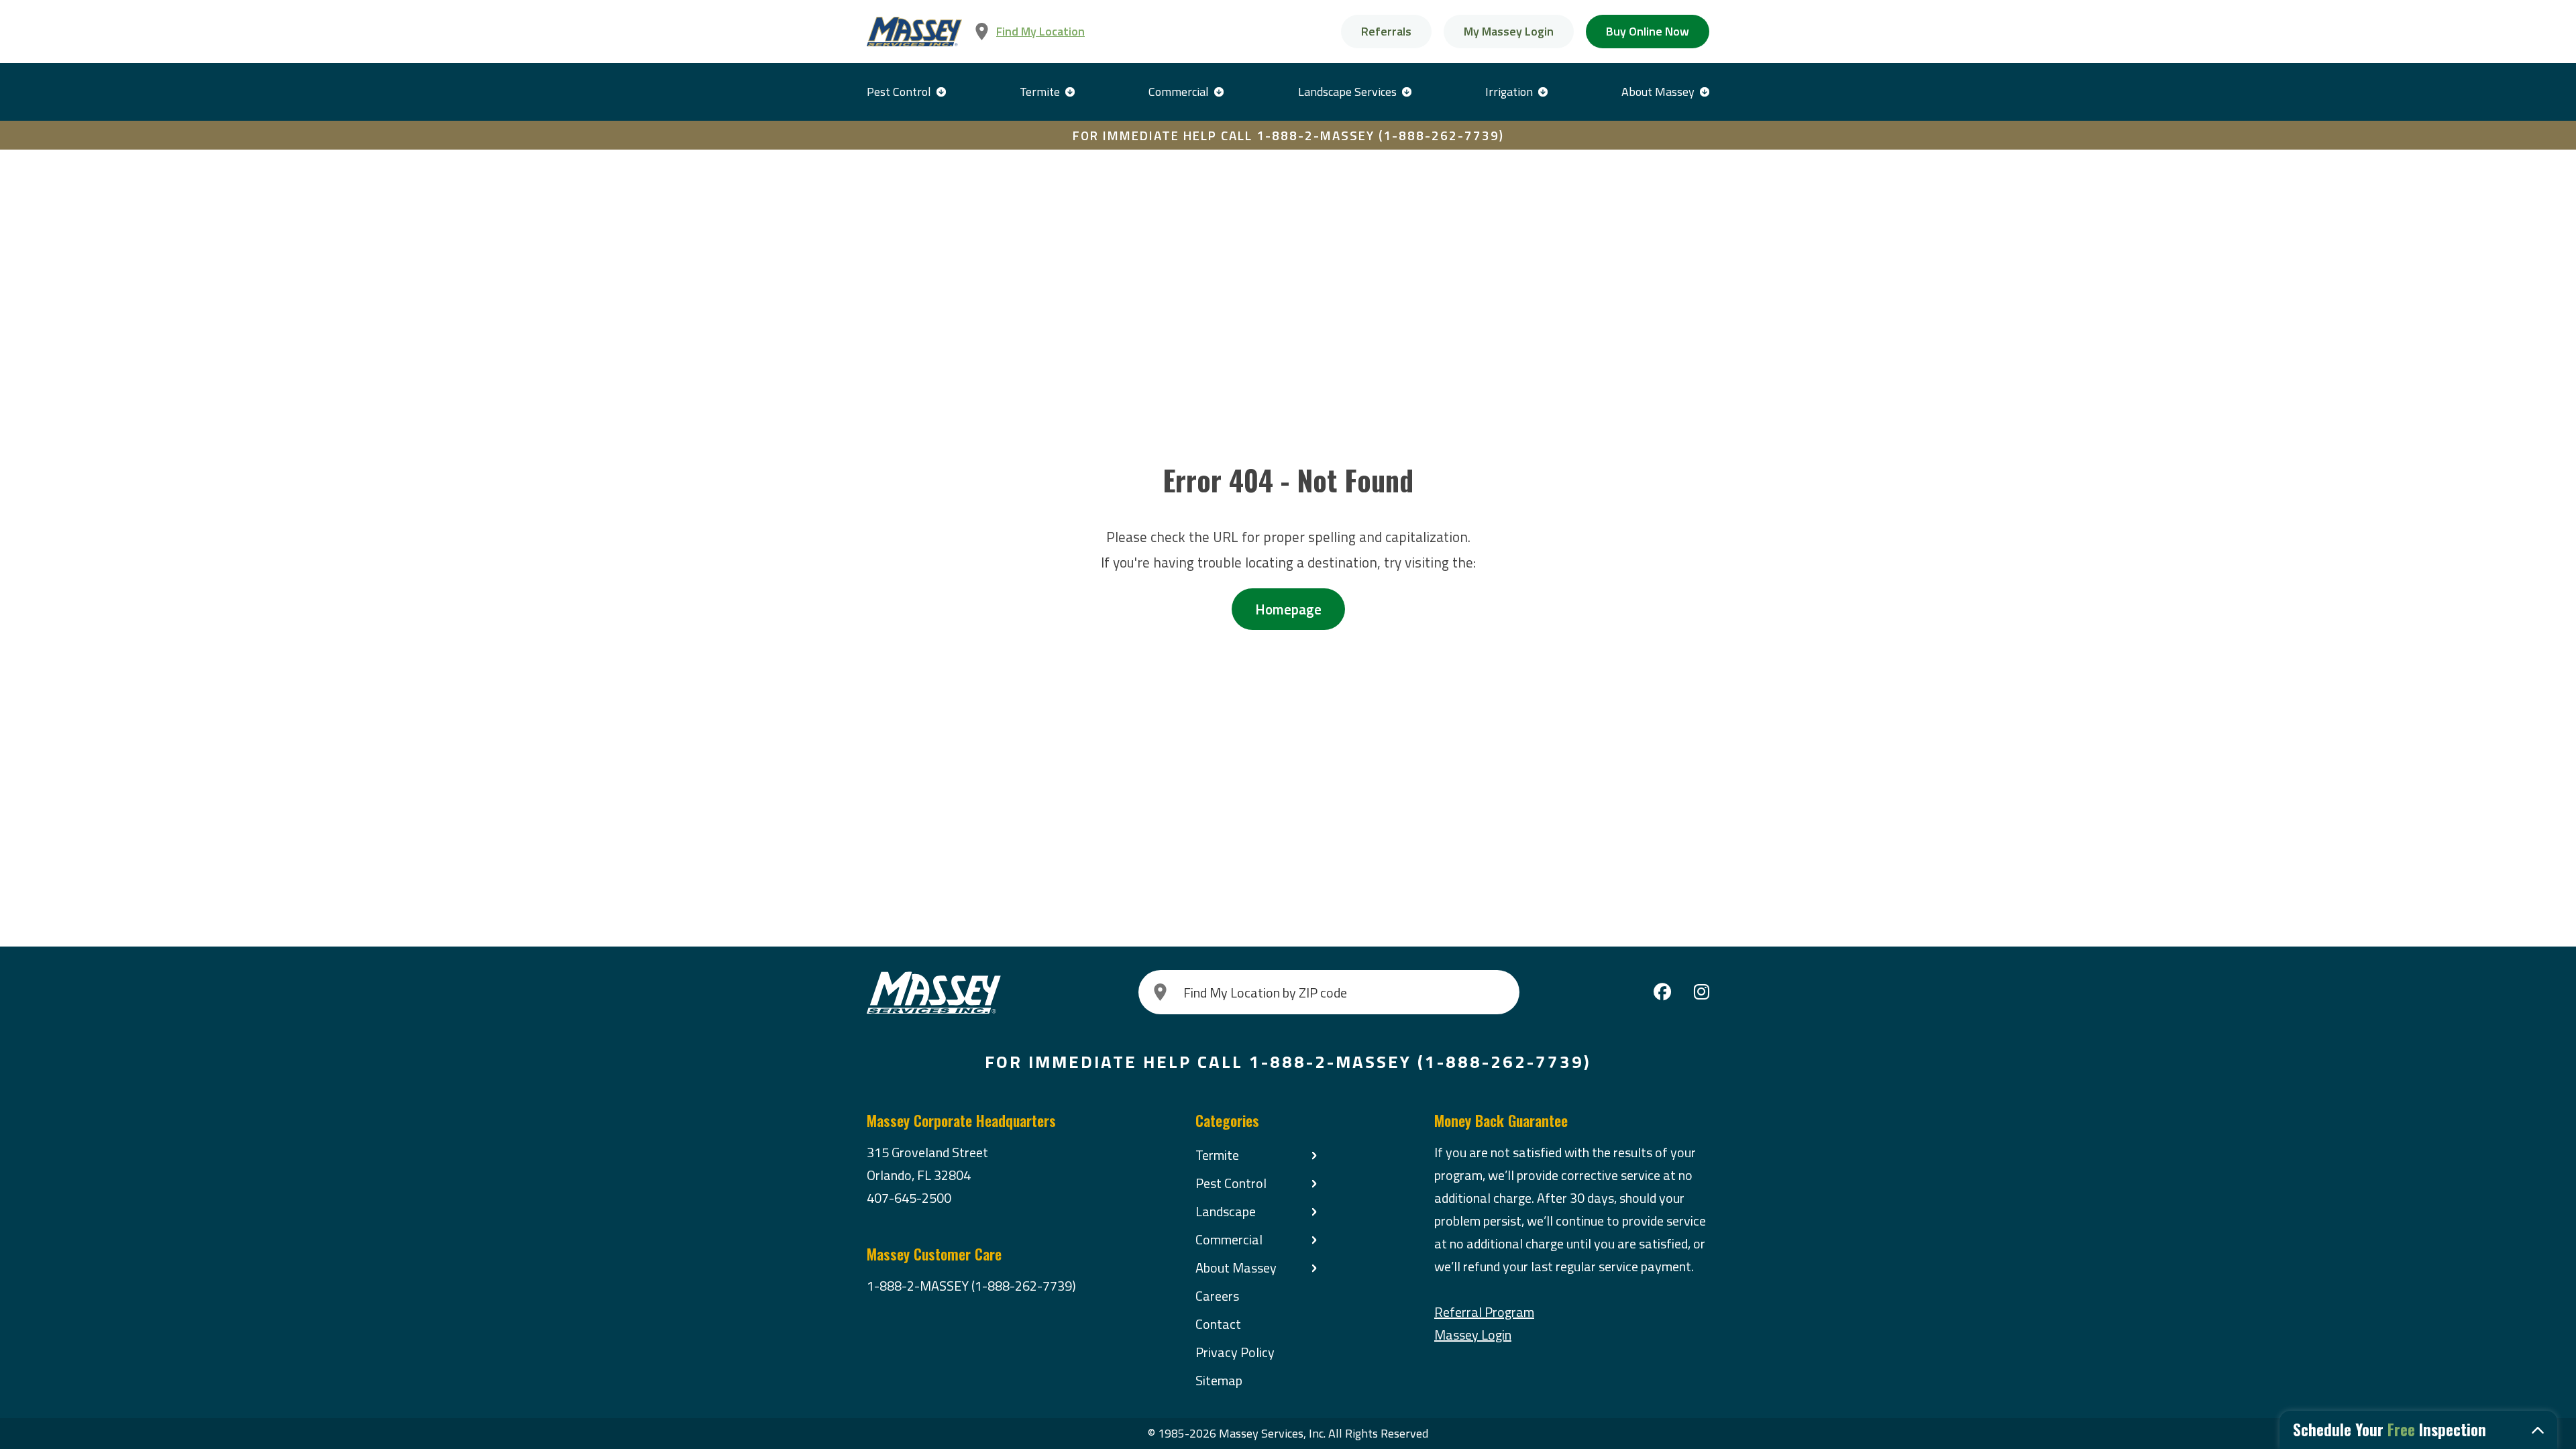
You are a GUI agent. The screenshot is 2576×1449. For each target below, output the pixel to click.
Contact (1218, 1324)
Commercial (1179, 92)
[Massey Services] (914, 32)
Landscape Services (1347, 92)
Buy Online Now (1648, 31)
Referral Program (1484, 1312)
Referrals (1386, 31)
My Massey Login (1509, 31)
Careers (1217, 1296)
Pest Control (899, 92)
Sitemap (1219, 1380)
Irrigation (1509, 92)
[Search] (1161, 992)
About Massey (1658, 92)
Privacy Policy (1235, 1352)
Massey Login (1473, 1335)
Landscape (1226, 1211)
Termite (1040, 92)
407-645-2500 (909, 1198)
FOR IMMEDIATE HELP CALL (1288, 135)
